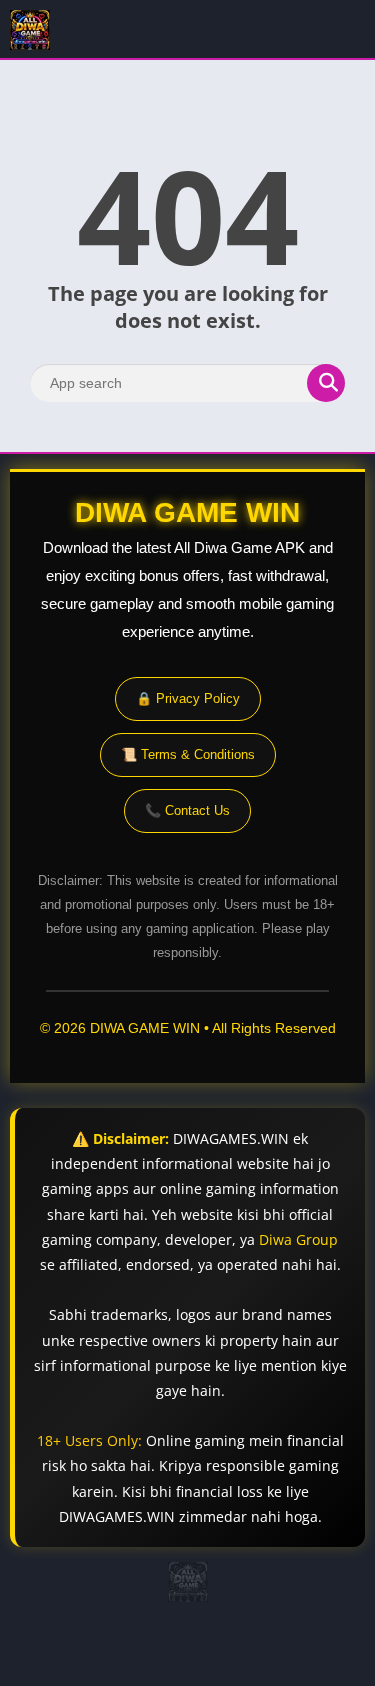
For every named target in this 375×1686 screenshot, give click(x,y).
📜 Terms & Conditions (188, 754)
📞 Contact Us (187, 810)
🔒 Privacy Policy (188, 698)
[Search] (326, 383)
